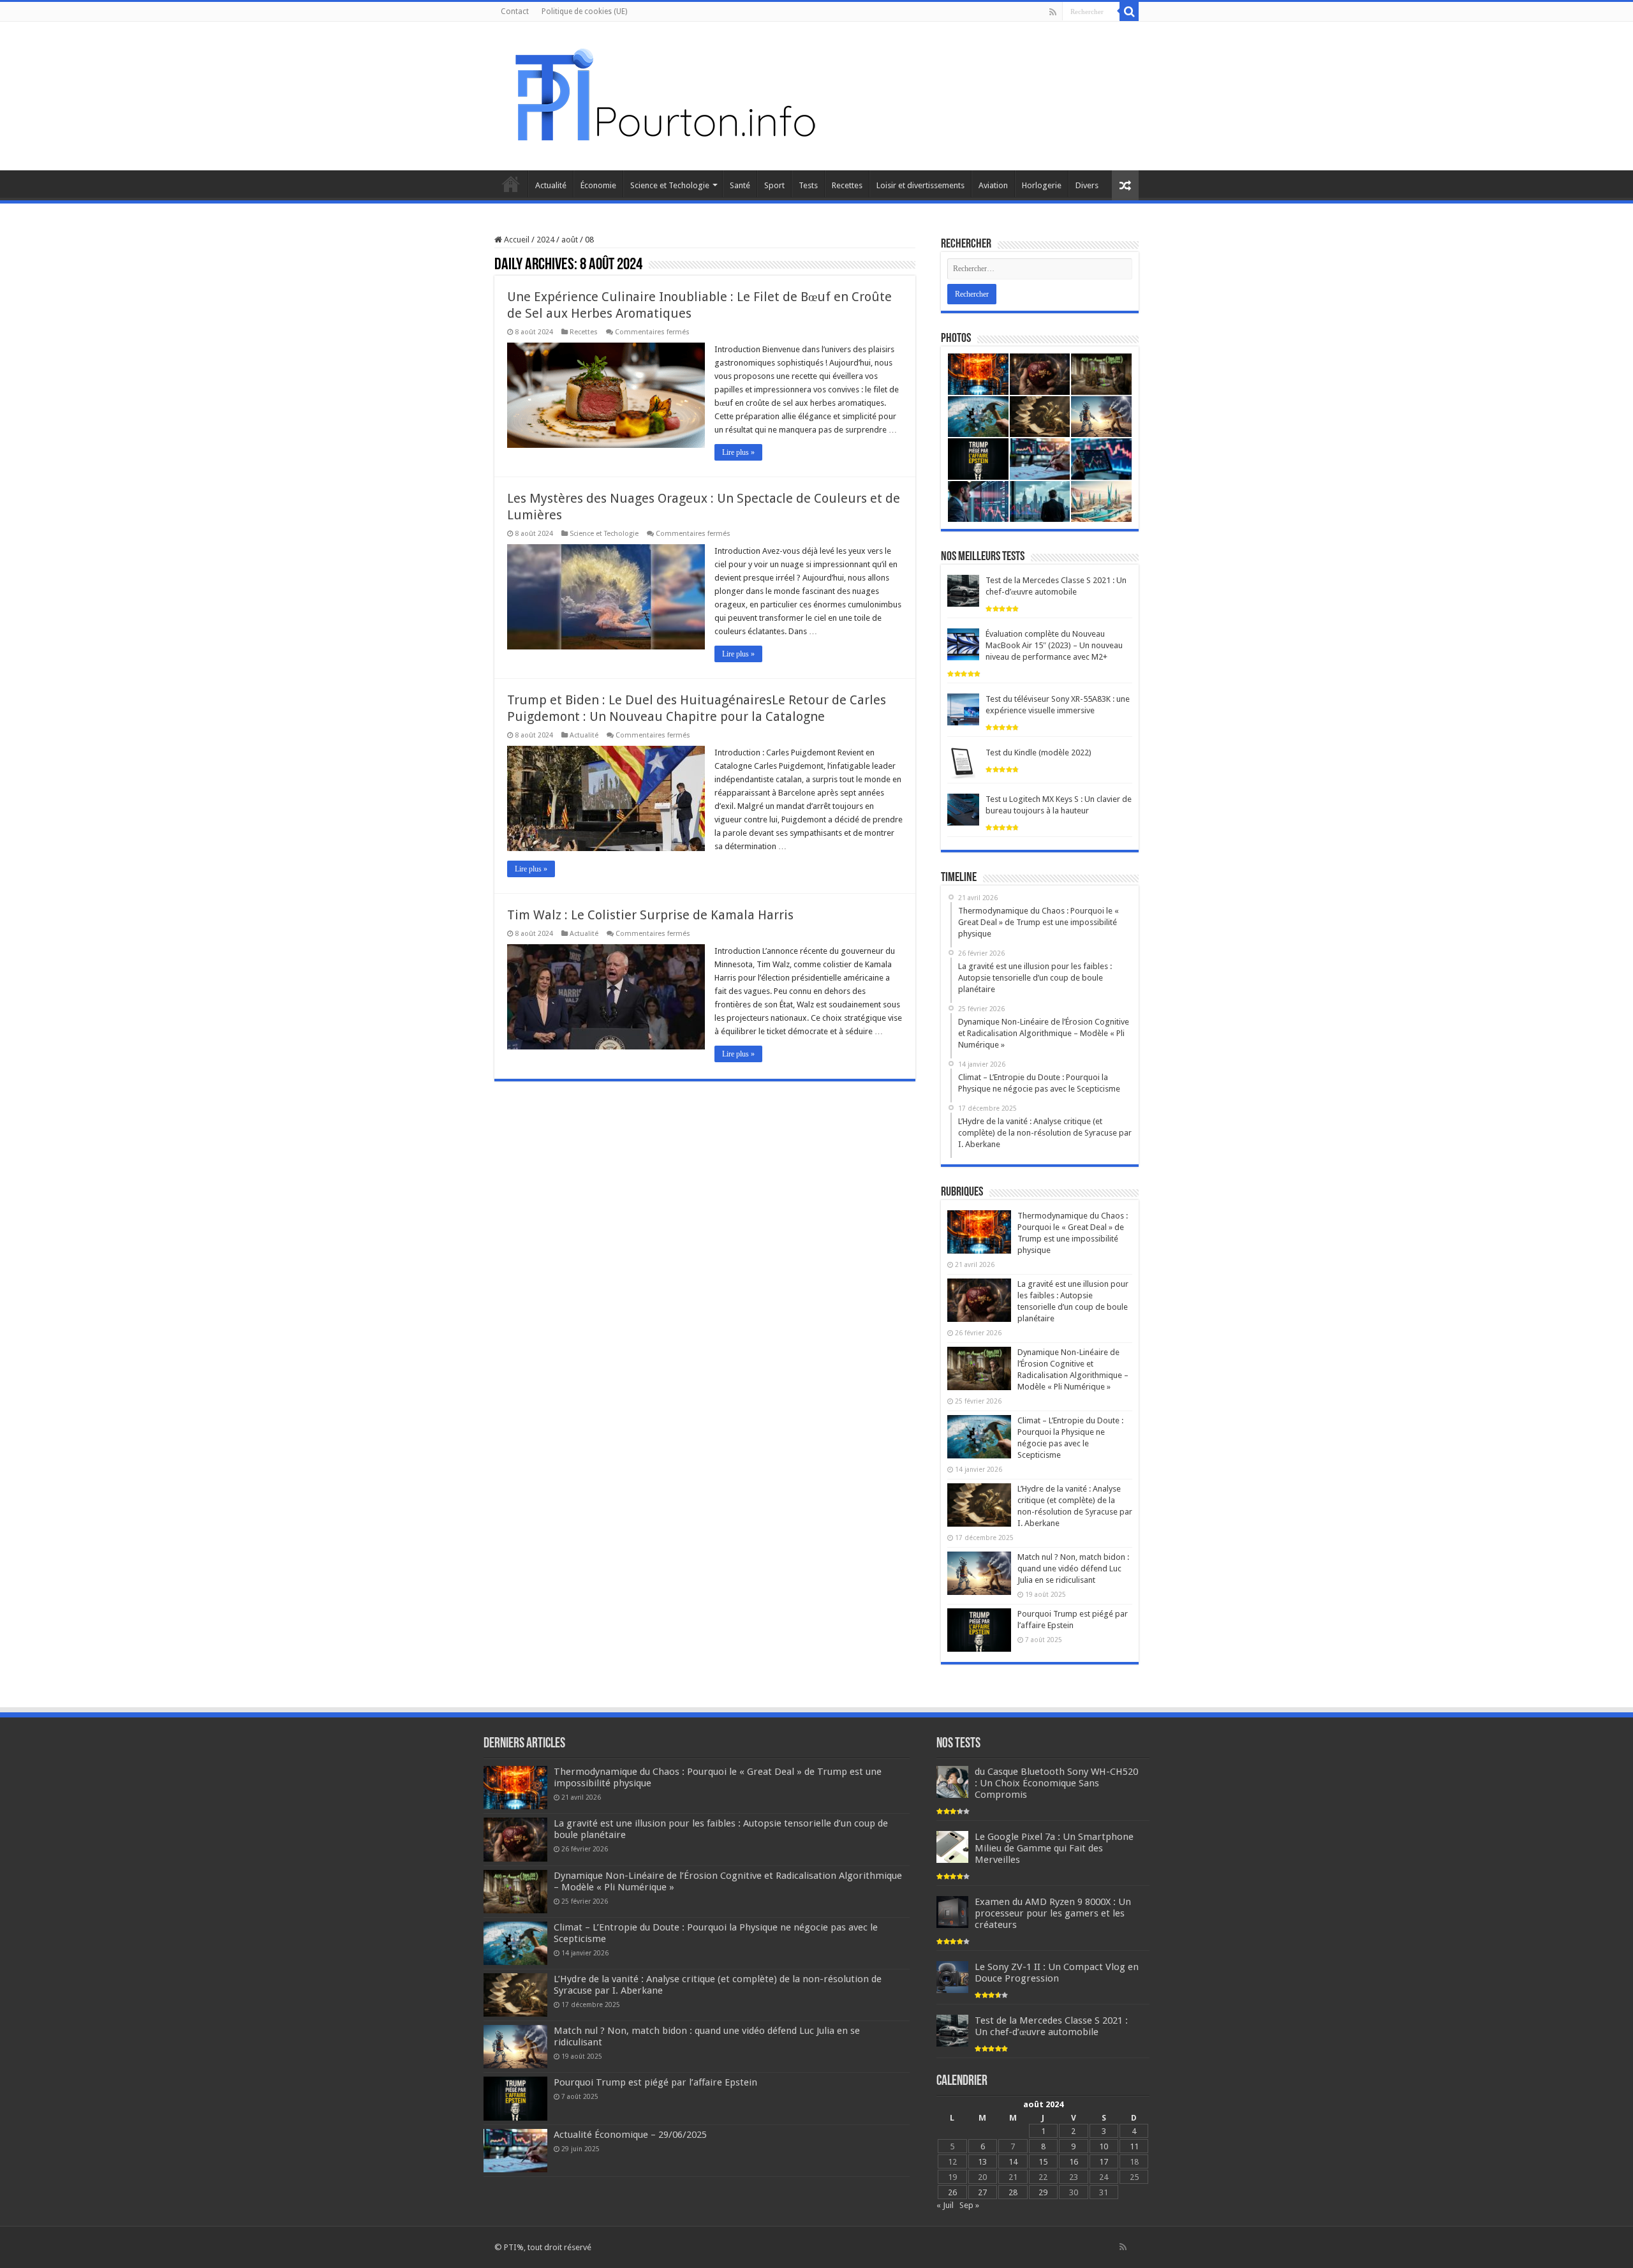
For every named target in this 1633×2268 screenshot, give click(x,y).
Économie (598, 185)
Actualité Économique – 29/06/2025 (630, 2135)
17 (1104, 2162)
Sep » (969, 2205)
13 (982, 2162)
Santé (740, 185)
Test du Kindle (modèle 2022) (1038, 752)
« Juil (945, 2205)
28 (1013, 2192)
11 (1134, 2146)
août (570, 240)
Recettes (847, 185)
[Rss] (1053, 12)
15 (1043, 2162)
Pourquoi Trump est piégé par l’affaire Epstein (655, 2082)
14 (1013, 2162)
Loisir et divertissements (920, 185)
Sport (774, 185)
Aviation (993, 185)
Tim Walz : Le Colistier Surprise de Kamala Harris (650, 915)
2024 (545, 240)
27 (982, 2192)
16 (1074, 2162)
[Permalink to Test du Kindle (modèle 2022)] (963, 763)
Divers (1087, 185)
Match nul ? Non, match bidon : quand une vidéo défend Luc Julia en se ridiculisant (1073, 1568)
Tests (808, 185)
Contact (515, 11)
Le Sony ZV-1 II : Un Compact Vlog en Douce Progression (1057, 1973)
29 (1043, 2192)
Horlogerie (1042, 185)
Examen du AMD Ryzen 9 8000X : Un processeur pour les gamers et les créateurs (1053, 1913)
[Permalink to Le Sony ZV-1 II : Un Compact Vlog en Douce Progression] (952, 1977)
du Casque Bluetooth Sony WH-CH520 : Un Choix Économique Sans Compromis (1056, 1783)
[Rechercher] (1129, 11)
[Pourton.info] (663, 94)
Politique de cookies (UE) (584, 11)
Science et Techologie (670, 185)
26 (952, 2192)
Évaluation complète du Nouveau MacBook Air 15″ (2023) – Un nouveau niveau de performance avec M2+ (1054, 645)
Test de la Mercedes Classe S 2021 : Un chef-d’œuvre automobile (1051, 2026)
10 (1104, 2146)
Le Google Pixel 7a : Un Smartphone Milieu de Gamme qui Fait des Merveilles (1054, 1848)
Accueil (511, 184)
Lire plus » (738, 452)
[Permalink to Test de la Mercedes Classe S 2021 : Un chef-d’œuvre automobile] (963, 590)
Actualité (551, 185)
